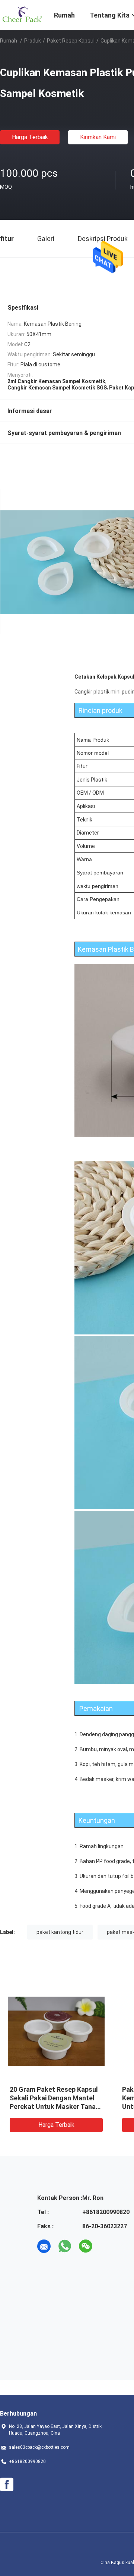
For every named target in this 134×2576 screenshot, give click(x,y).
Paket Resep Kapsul (71, 41)
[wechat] (86, 2246)
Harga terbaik (30, 137)
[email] (44, 2246)
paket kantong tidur (60, 1932)
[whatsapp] (65, 2246)
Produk (33, 41)
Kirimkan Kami (98, 137)
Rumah (9, 41)
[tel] (106, 2246)
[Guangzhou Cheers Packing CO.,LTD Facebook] (7, 2485)
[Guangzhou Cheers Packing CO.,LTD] (22, 14)
